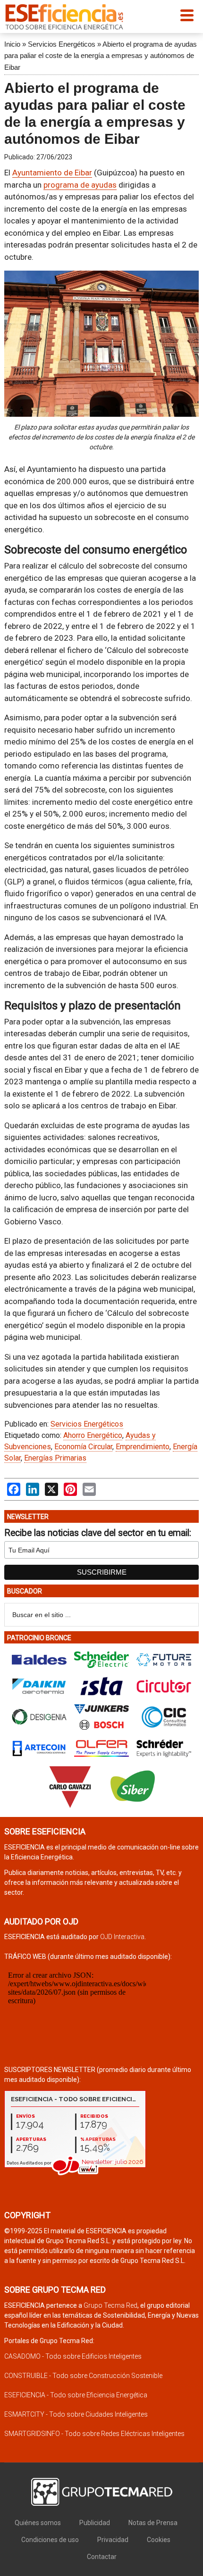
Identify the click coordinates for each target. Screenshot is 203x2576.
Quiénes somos (38, 2523)
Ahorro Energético (93, 1435)
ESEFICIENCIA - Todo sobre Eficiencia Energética (76, 2395)
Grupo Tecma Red (110, 2305)
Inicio (12, 44)
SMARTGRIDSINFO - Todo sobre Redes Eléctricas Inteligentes (94, 2434)
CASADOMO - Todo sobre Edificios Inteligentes (73, 2356)
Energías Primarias (55, 1458)
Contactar (102, 2557)
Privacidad (113, 2540)
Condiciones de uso (50, 2540)
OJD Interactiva (122, 1937)
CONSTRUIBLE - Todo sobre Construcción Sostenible (83, 2376)
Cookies (159, 2540)
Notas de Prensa (153, 2523)
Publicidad (95, 2523)
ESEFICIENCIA (64, 17)
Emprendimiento (143, 1447)
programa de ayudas (80, 185)
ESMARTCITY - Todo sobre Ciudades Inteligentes (76, 2414)
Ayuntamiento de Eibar (52, 173)
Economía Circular (83, 1447)
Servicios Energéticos (62, 44)
